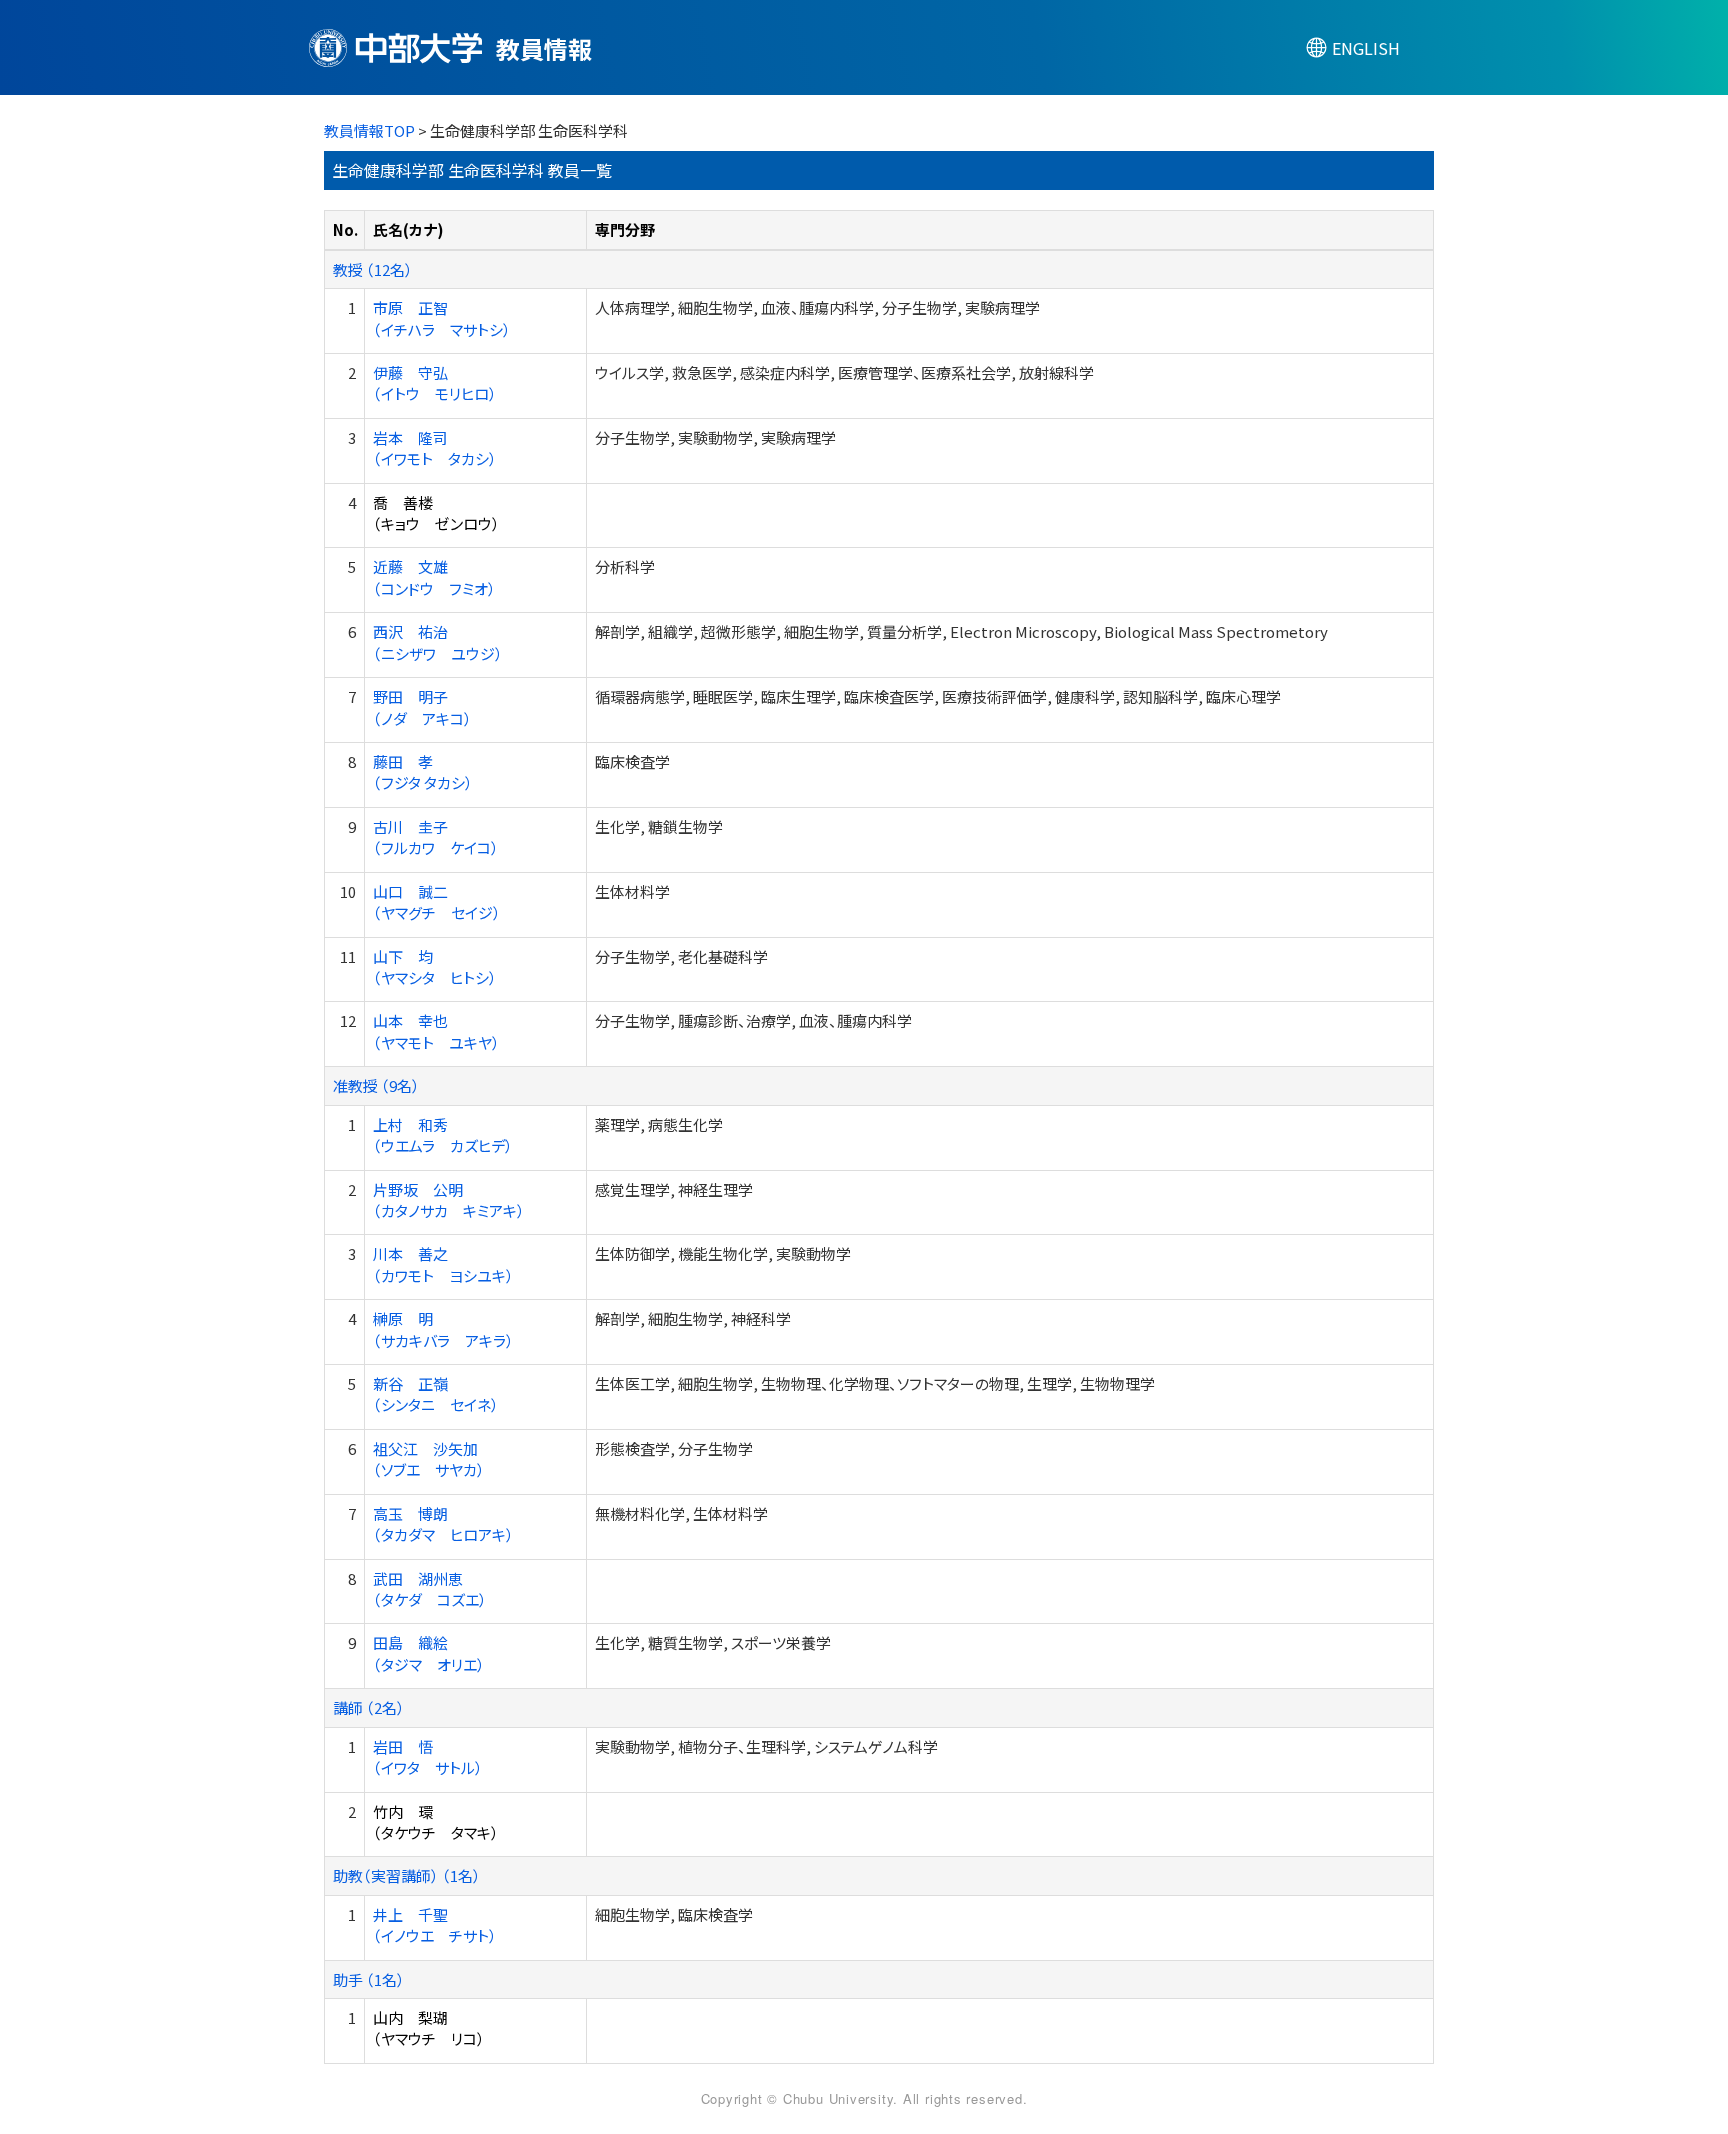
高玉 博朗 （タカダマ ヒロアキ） (443, 1524)
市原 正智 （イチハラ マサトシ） (442, 318)
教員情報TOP (369, 130)
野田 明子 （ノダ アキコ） (422, 707)
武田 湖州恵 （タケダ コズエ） (430, 1589)
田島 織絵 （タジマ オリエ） (429, 1653)
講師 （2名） (369, 1707)
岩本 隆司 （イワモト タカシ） (435, 448)
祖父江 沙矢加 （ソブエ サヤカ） (429, 1459)
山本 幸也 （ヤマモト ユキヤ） (436, 1031)
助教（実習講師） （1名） (407, 1875)
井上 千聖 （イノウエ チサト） (435, 1925)
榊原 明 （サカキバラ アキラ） (443, 1329)
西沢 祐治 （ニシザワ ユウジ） (438, 642)
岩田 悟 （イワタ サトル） (428, 1757)
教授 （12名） (373, 269)
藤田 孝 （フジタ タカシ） (423, 772)
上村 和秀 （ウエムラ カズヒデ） (443, 1135)
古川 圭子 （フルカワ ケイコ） (436, 837)
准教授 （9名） (376, 1085)
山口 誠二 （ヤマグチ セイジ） (437, 902)
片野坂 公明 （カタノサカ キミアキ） (449, 1200)
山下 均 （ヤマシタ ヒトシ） (435, 967)
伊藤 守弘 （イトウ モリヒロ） (435, 383)
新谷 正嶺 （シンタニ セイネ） (436, 1394)
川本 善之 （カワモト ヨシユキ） (443, 1264)
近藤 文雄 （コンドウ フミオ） (434, 577)
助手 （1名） (369, 1979)
